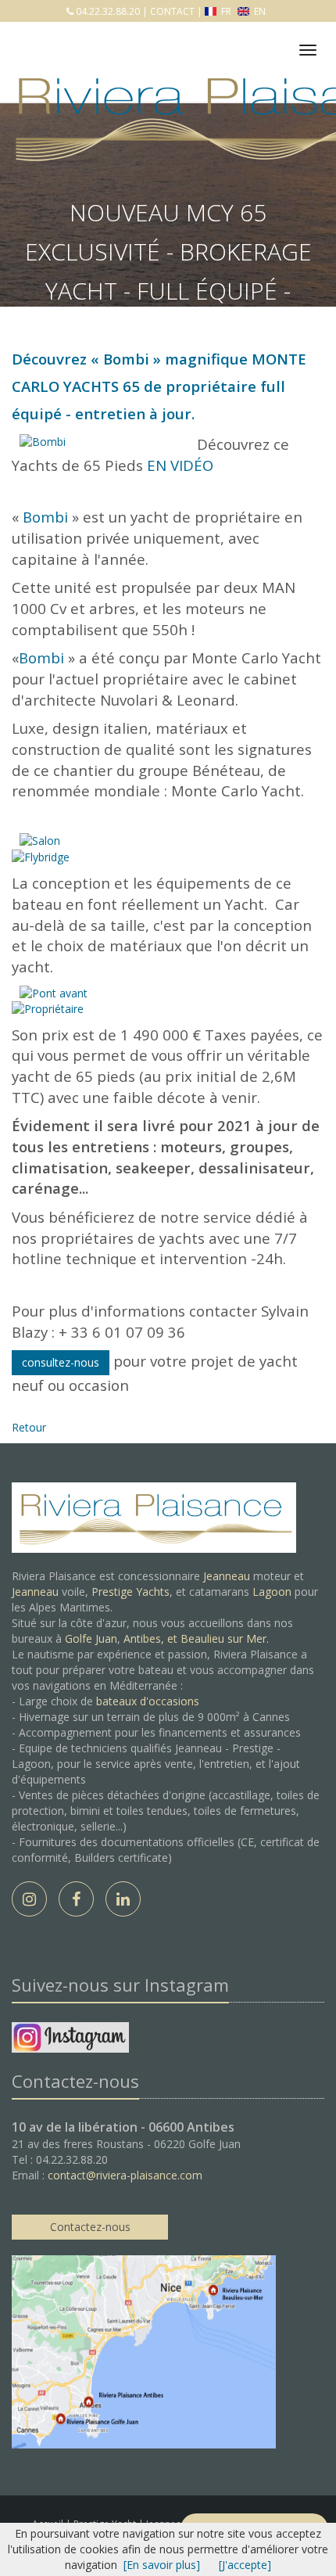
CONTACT (172, 11)
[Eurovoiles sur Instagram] (70, 2040)
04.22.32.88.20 (107, 11)
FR (226, 11)
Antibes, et (152, 1638)
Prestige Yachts (130, 1592)
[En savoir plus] (162, 2565)
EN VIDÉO (180, 465)
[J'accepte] (245, 2565)
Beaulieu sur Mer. (225, 1638)
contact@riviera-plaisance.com (125, 2175)
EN (259, 11)
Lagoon (272, 1592)
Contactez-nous (90, 2227)
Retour (29, 1427)
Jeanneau (227, 1576)
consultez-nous (61, 1362)
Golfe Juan (91, 1638)
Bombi (126, 359)
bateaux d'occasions (148, 1701)
